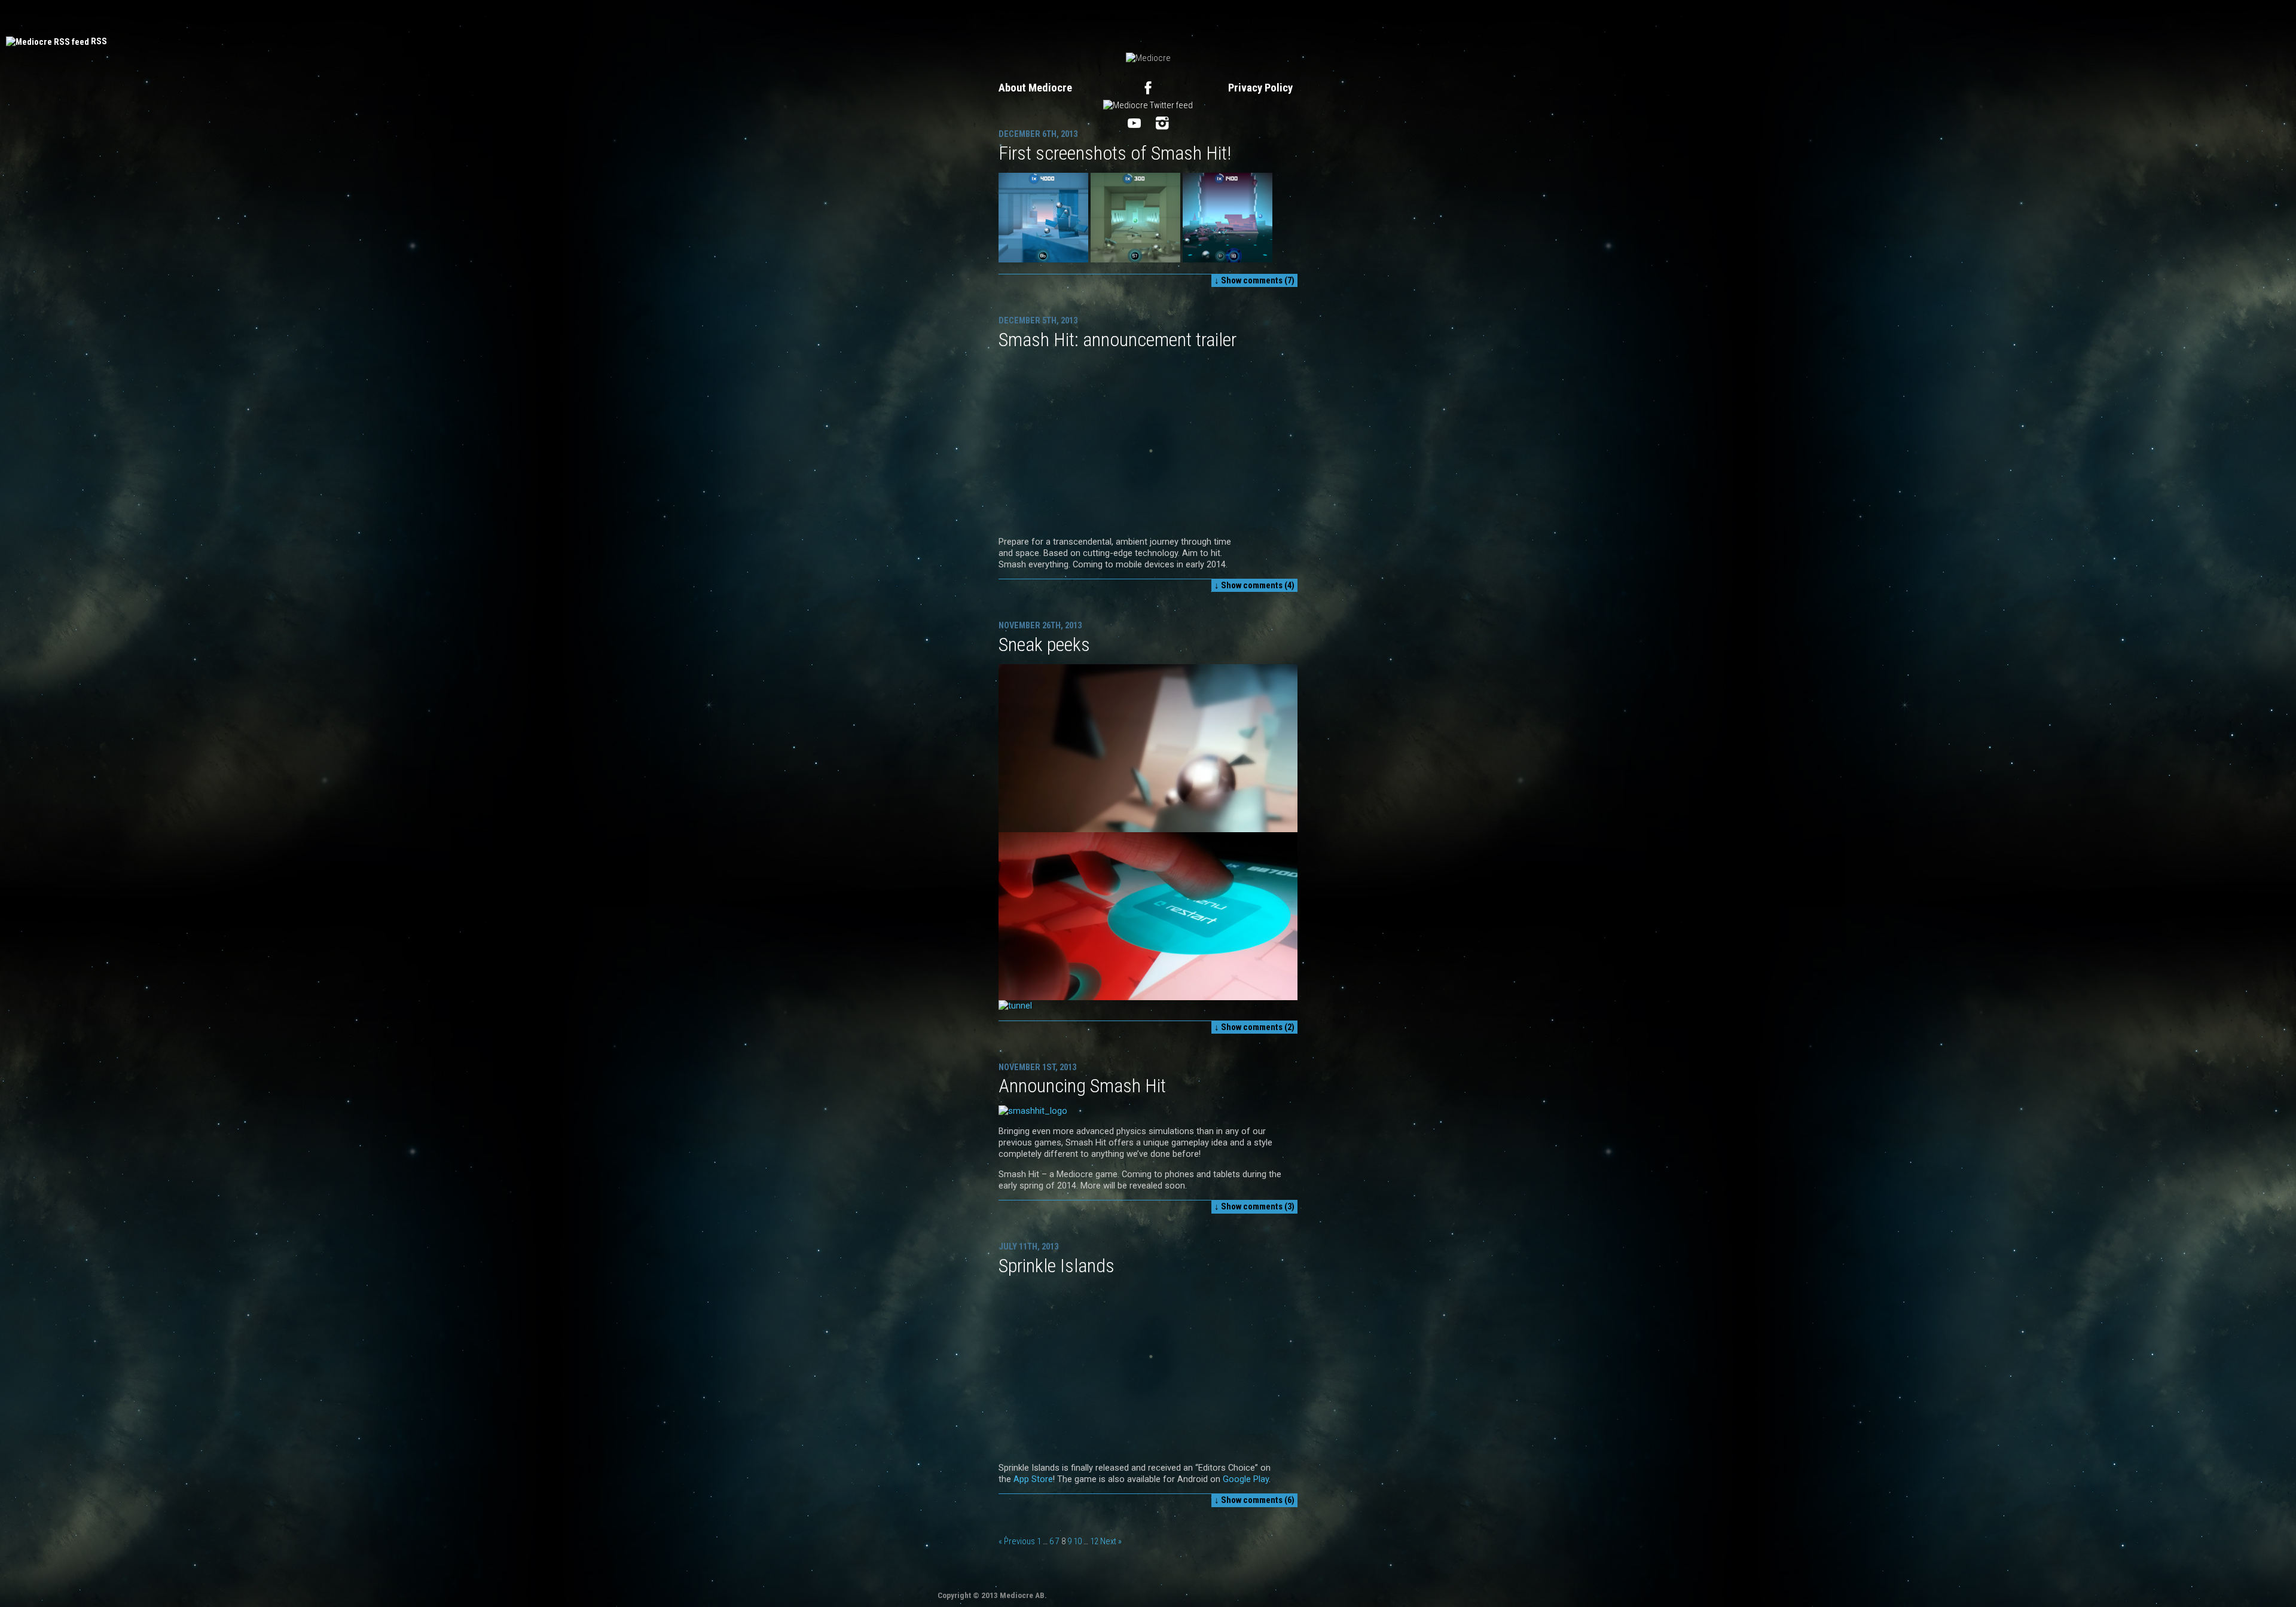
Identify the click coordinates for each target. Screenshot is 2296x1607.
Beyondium (1048, 18)
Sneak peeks (1044, 644)
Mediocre (957, 18)
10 (1077, 1541)
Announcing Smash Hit (1082, 1086)
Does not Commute (1121, 18)
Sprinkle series (1319, 18)
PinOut (1001, 18)
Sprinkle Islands (1057, 1266)
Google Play (1246, 1479)
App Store (1033, 1479)
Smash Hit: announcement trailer (1118, 340)
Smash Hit (1193, 18)
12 (1094, 1541)
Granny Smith (1252, 18)
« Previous (1017, 1541)
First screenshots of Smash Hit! (1115, 153)
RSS (99, 41)
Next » (1111, 1541)
